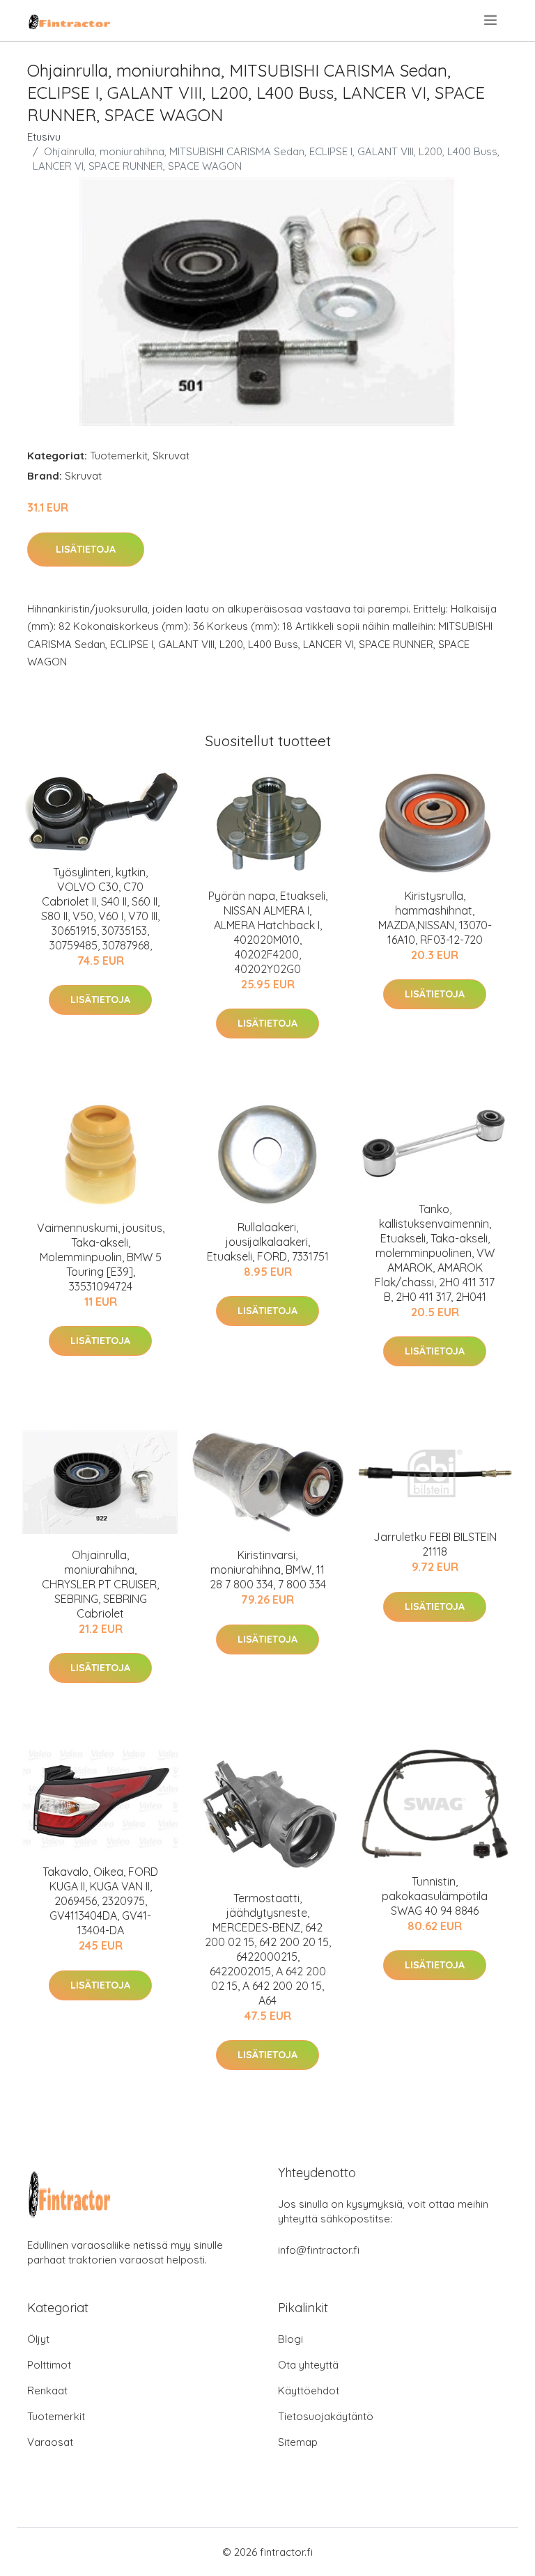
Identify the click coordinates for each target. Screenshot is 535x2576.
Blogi (290, 2339)
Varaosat (50, 2442)
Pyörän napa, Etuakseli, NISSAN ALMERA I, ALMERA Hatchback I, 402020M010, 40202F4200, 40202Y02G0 (268, 932)
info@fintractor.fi (319, 2250)
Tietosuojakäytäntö (326, 2416)
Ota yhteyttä (308, 2365)
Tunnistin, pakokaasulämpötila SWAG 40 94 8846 (435, 1896)
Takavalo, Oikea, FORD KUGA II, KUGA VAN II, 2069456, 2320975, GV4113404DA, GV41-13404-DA (100, 1901)
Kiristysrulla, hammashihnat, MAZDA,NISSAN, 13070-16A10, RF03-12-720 (435, 918)
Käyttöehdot (309, 2391)
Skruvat (171, 456)
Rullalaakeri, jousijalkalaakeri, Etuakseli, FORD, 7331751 (268, 1242)
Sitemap (298, 2442)
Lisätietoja (86, 549)
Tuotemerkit (119, 456)
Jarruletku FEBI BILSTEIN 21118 (435, 1544)
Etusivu (44, 137)
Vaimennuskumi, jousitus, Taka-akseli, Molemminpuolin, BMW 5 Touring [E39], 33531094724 (101, 1257)
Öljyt (38, 2339)
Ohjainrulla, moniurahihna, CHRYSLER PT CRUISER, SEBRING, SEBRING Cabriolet (100, 1584)
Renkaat (47, 2391)
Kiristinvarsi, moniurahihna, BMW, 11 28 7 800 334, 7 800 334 (268, 1570)
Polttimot (49, 2365)
